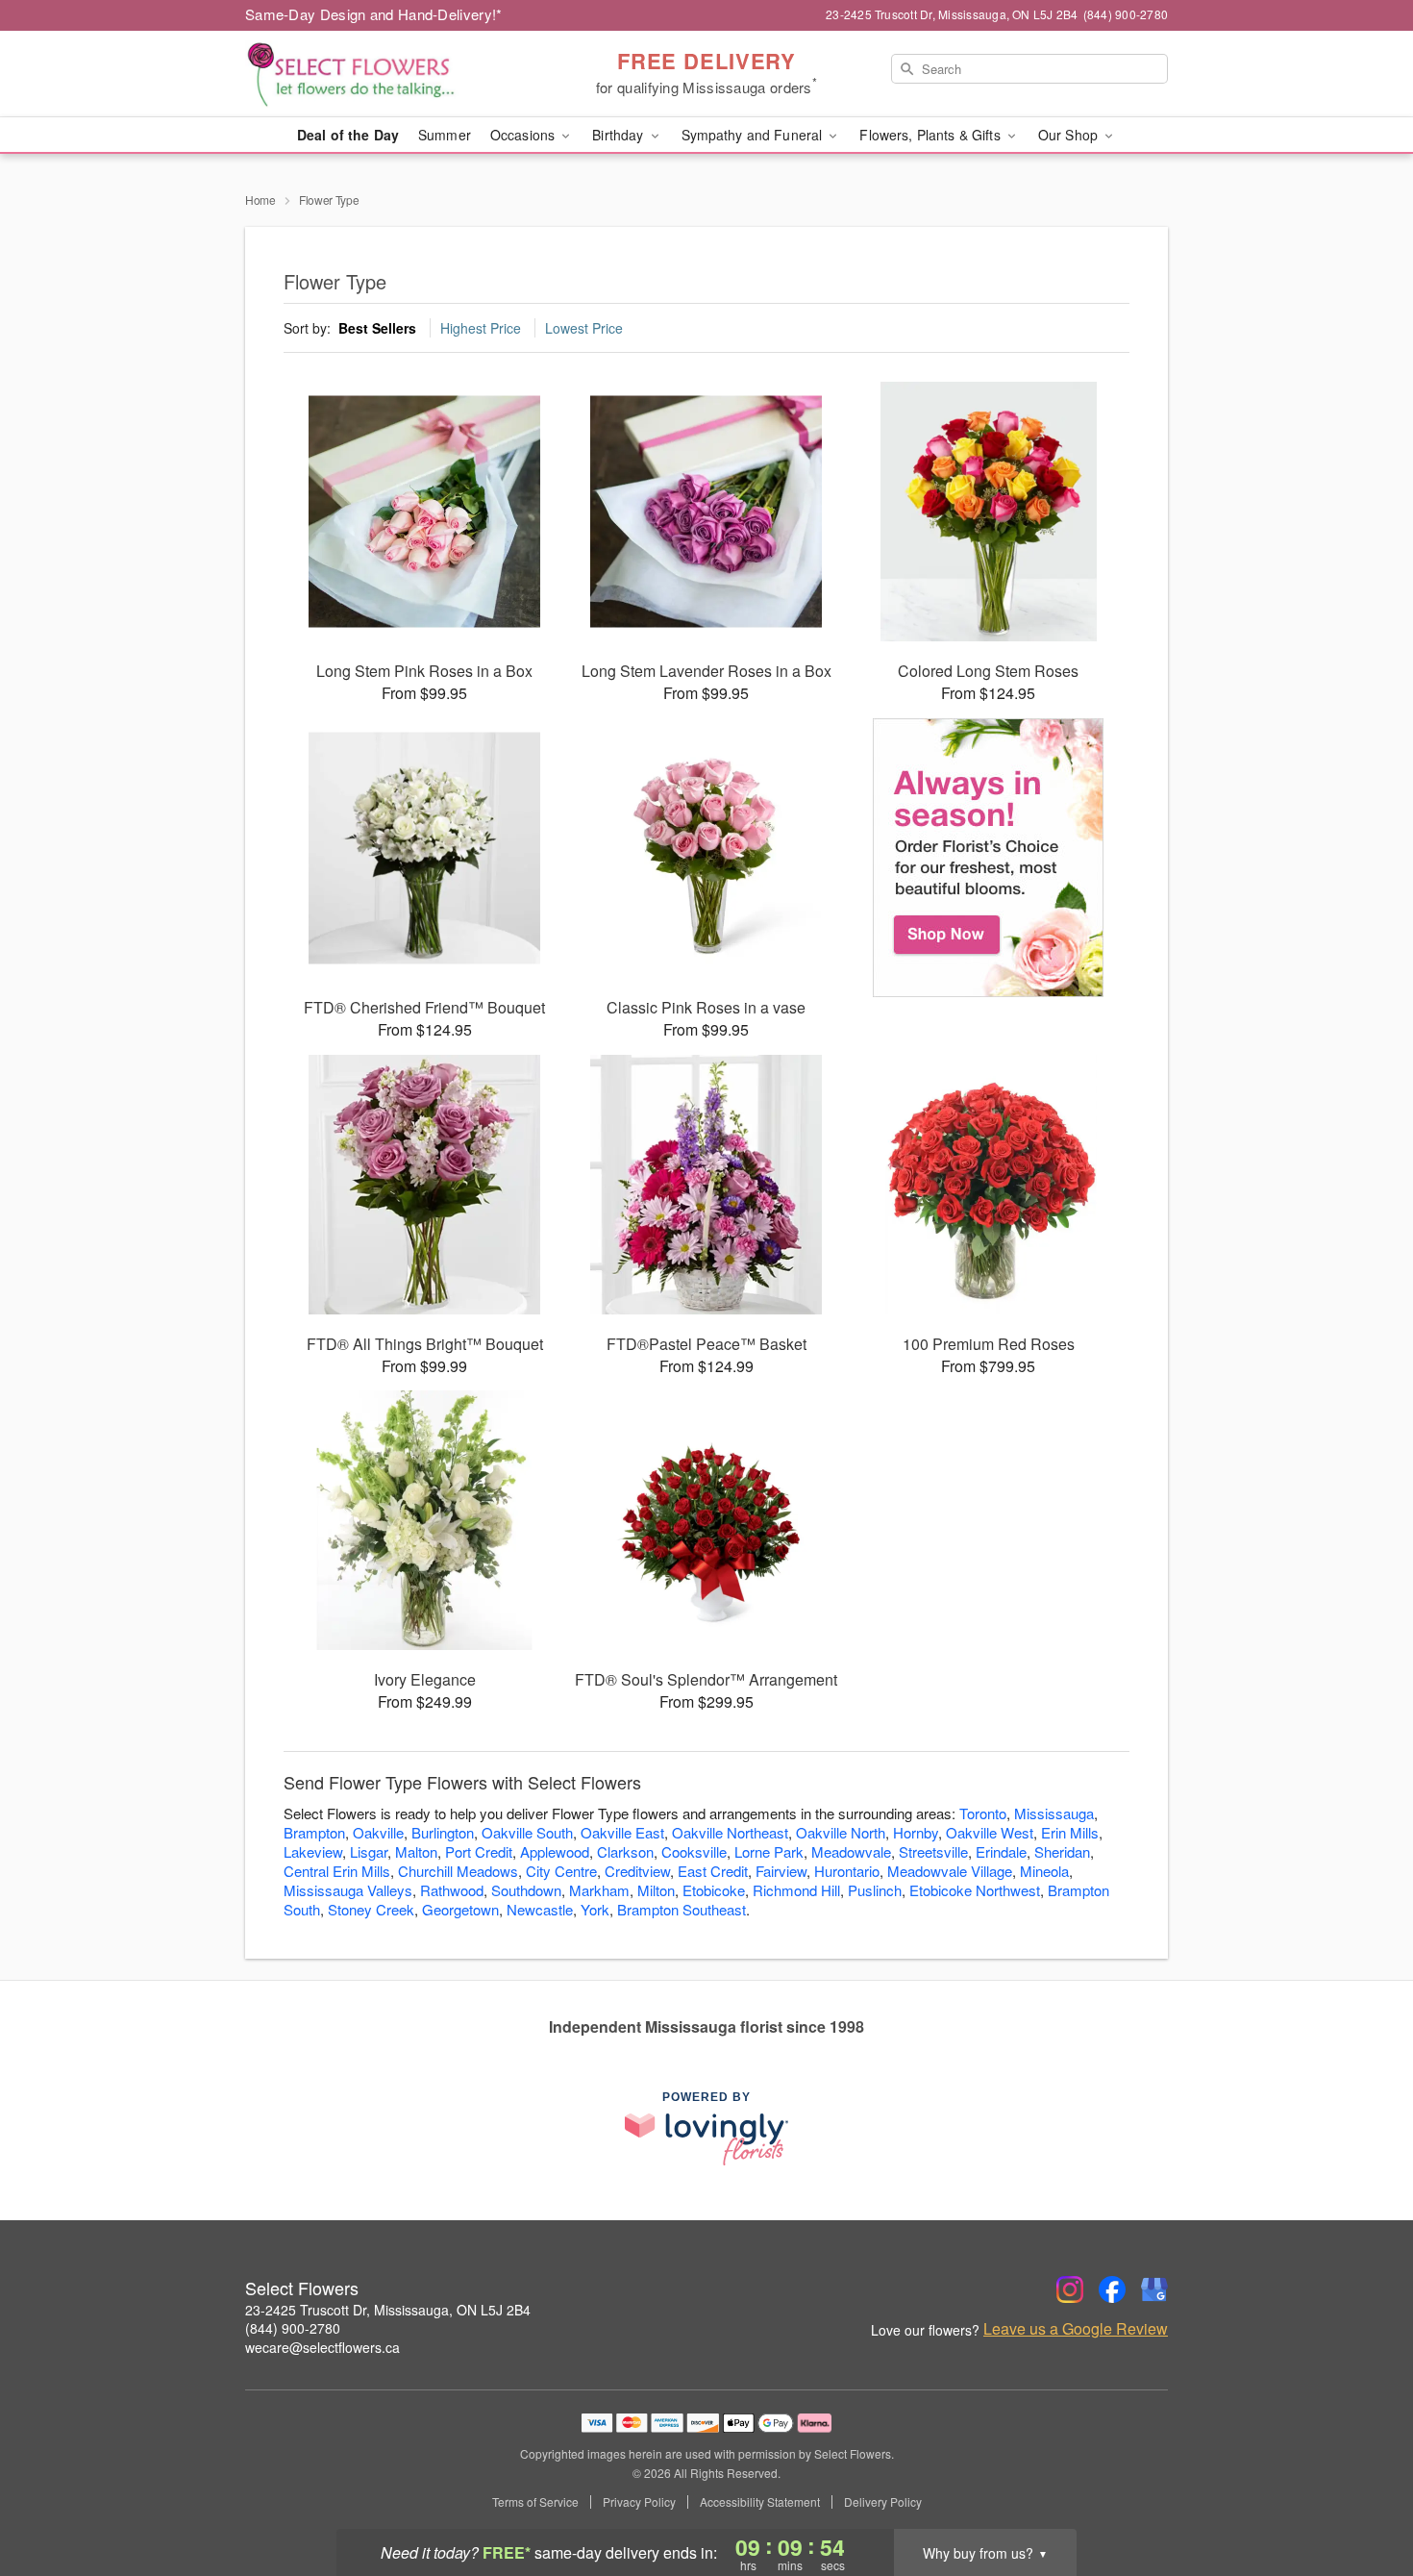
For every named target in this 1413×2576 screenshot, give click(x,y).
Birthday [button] (620, 135)
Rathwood (452, 1890)
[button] (1363, 2494)
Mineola (1044, 1871)
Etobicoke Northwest (975, 1890)
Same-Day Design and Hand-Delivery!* (374, 14)
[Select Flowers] (384, 74)
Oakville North (841, 1832)
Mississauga (1054, 1813)
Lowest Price (584, 328)
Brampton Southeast (682, 1909)
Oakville (378, 1832)
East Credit (713, 1871)
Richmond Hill (796, 1890)
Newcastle (540, 1909)
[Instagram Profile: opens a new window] (1070, 2289)
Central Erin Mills (337, 1871)
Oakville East (622, 1832)
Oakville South (527, 1832)
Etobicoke (714, 1890)
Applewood (555, 1851)
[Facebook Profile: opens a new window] (1112, 2289)
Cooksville (694, 1851)
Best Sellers (377, 328)
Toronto (983, 1813)
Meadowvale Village (950, 1871)
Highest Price (481, 328)
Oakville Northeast (730, 1832)
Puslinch (875, 1890)
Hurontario (847, 1871)
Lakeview (313, 1851)
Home (260, 200)
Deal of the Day (348, 135)
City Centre (561, 1871)
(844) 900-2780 (293, 2328)
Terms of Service (535, 2502)
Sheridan (1062, 1851)
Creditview (637, 1871)
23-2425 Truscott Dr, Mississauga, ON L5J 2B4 (388, 2310)
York (595, 1909)
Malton (416, 1851)
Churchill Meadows (458, 1871)
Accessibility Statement (760, 2502)
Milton (656, 1890)
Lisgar (369, 1851)
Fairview (781, 1871)
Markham (599, 1890)
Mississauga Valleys (348, 1890)
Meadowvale (851, 1851)
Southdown (526, 1890)
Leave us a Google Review (1076, 2329)
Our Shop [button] (1070, 135)
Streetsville (933, 1851)
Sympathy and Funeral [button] (754, 135)
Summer (445, 135)
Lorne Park (769, 1851)
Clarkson (625, 1851)
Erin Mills (1070, 1832)
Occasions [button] (524, 135)
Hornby (916, 1832)
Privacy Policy (639, 2502)
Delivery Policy (883, 2502)
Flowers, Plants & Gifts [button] (931, 135)
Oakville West (990, 1832)
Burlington (443, 1832)
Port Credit (479, 1851)
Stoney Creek (371, 1909)
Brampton (314, 1832)
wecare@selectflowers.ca (322, 2347)
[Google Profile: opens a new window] (1154, 2289)
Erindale (1001, 1851)
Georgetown (460, 1909)
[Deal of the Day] (989, 858)
